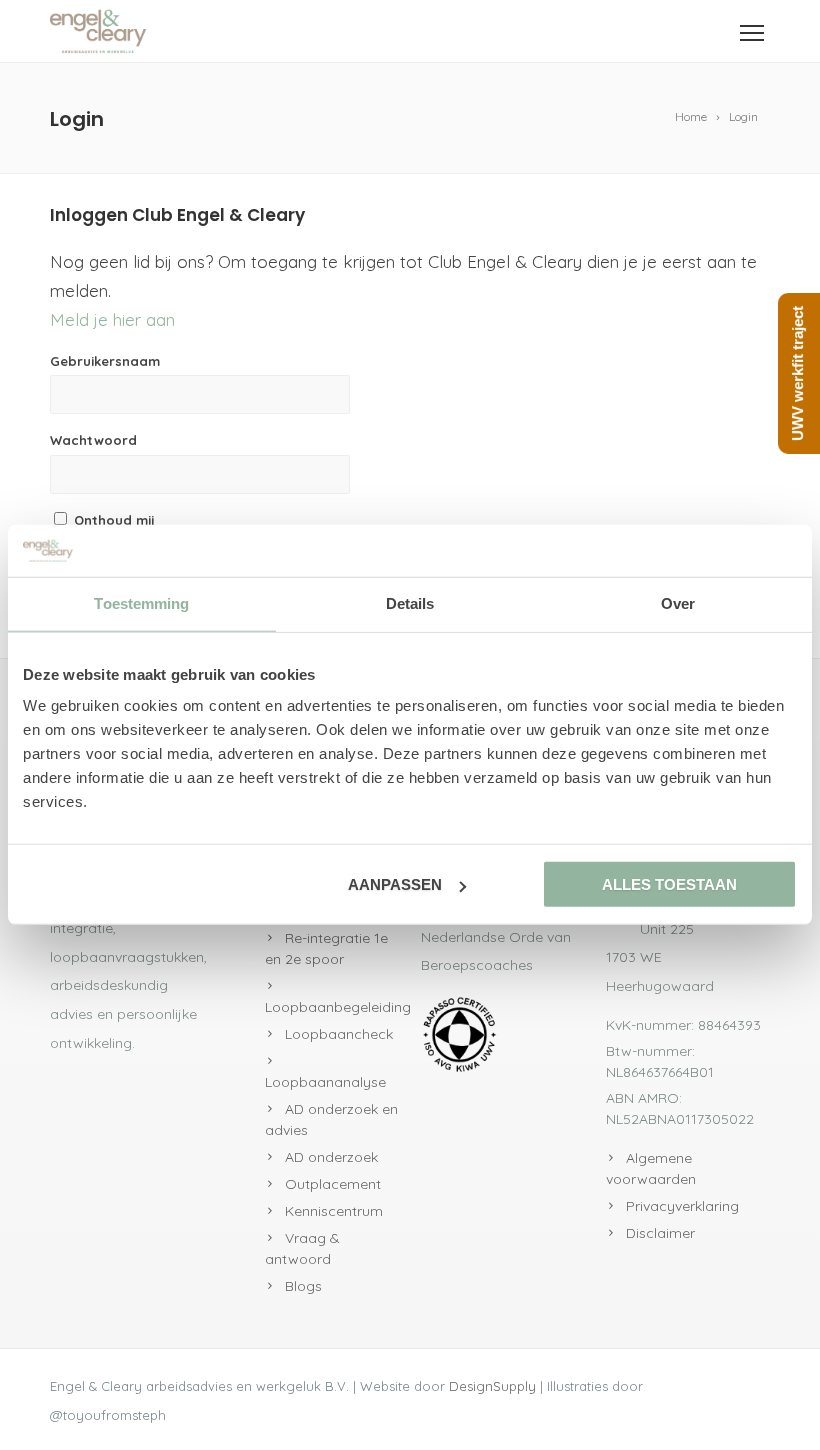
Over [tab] (678, 603)
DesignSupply (492, 1386)
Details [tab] (410, 603)
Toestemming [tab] (141, 603)
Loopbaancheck (339, 1034)
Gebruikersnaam (105, 361)
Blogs (303, 1286)
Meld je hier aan (112, 319)
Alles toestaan (669, 884)
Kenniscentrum (334, 1211)
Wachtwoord (93, 440)
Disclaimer (660, 1233)
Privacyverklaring (682, 1206)
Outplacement (333, 1184)
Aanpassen (395, 884)
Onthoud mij (112, 520)
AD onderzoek (331, 1157)
